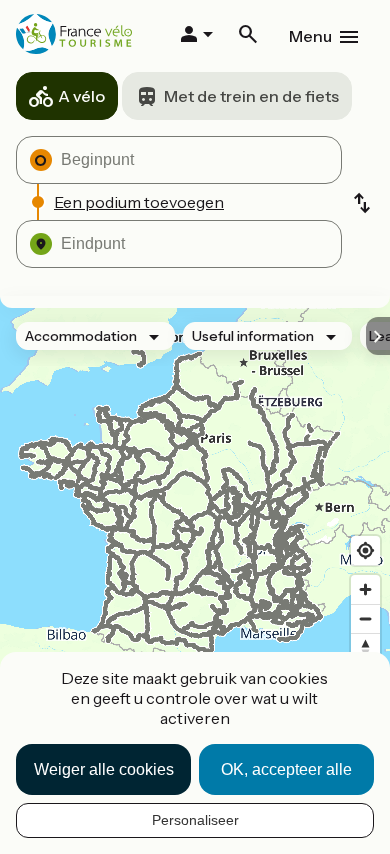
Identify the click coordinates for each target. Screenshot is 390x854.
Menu (310, 36)
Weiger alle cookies (104, 769)
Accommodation (81, 336)
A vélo (81, 96)
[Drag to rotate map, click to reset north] (365, 647)
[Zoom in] (365, 589)
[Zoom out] (365, 618)
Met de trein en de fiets (251, 96)
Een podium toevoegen (139, 202)
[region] (195, 522)
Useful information (253, 336)
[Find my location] (365, 550)
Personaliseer (195, 820)
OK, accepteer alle (286, 769)
